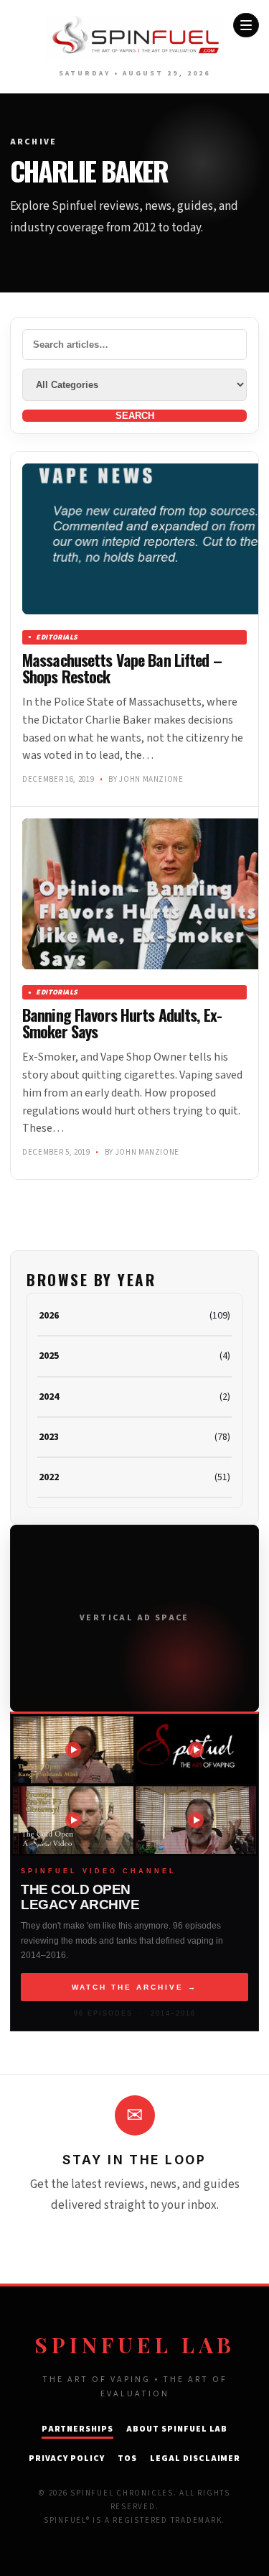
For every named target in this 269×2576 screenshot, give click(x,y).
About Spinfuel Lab (177, 2429)
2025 (49, 1356)
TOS (127, 2459)
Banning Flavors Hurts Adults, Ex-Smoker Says (122, 1023)
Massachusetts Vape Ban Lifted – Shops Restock (122, 668)
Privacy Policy (67, 2459)
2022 (49, 1477)
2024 (49, 1397)
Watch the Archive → (134, 1987)
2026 (49, 1316)
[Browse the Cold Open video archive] (73, 1750)
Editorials (57, 637)
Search (135, 416)
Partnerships (78, 2429)
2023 (49, 1437)
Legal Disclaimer (195, 2459)
